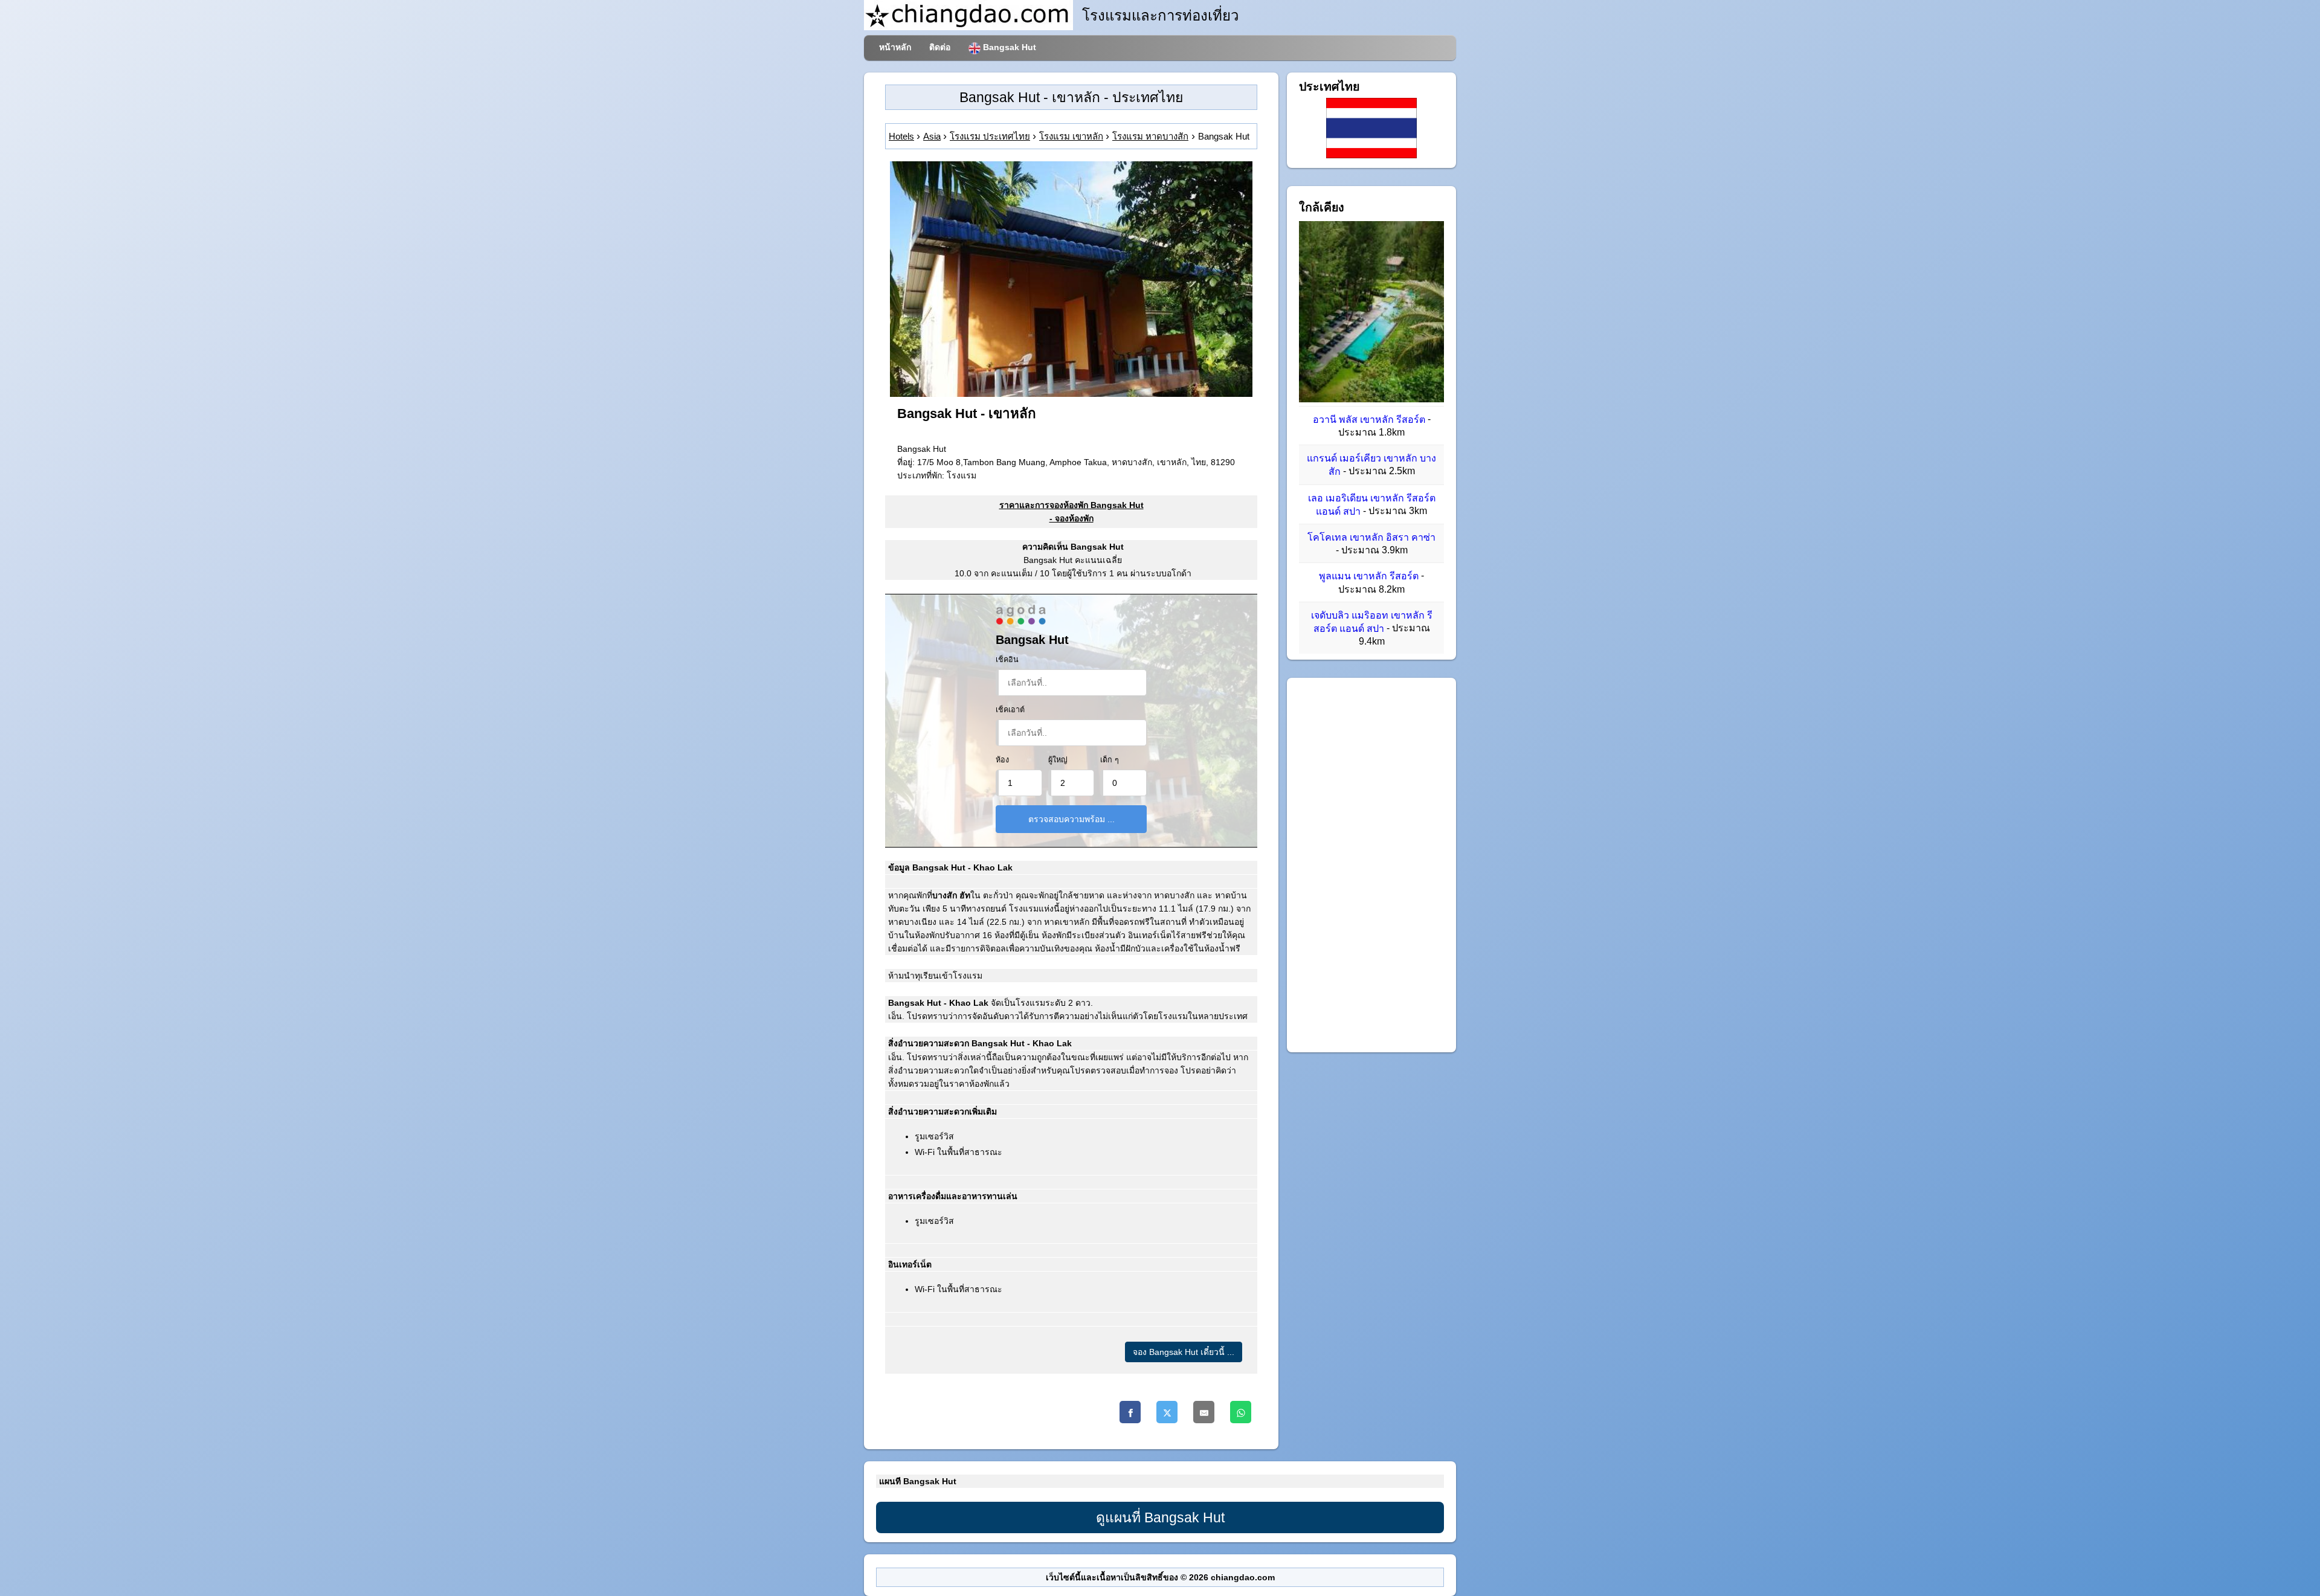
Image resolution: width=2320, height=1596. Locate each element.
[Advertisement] (1371, 865)
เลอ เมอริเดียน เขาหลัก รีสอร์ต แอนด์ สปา (1372, 505)
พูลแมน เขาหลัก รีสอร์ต (1369, 577)
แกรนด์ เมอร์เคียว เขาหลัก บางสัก (1371, 465)
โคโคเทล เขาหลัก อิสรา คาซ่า (1371, 537)
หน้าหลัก (895, 47)
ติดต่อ (940, 47)
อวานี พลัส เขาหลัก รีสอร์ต (1369, 420)
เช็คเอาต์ (1010, 710)
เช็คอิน (1007, 660)
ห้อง (1002, 760)
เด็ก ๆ (1110, 760)
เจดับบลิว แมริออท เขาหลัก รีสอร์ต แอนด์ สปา (1372, 622)
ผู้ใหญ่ (1058, 760)
